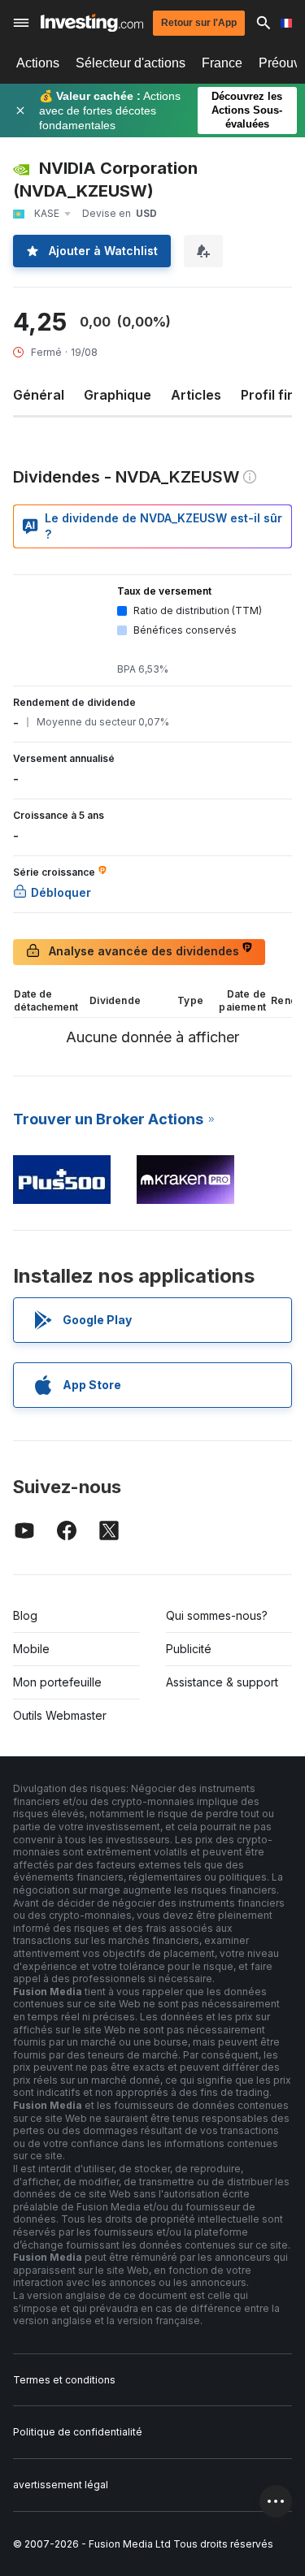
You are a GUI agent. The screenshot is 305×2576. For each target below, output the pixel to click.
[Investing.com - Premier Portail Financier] (92, 23)
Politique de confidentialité (78, 2432)
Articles (196, 395)
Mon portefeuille (57, 1682)
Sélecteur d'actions (131, 63)
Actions (38, 63)
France (222, 63)
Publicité (189, 1649)
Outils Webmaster (60, 1715)
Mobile (31, 1649)
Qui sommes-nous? (217, 1615)
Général (39, 395)
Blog (25, 1615)
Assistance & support (222, 1682)
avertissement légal (61, 2485)
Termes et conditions (64, 2380)
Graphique (118, 395)
